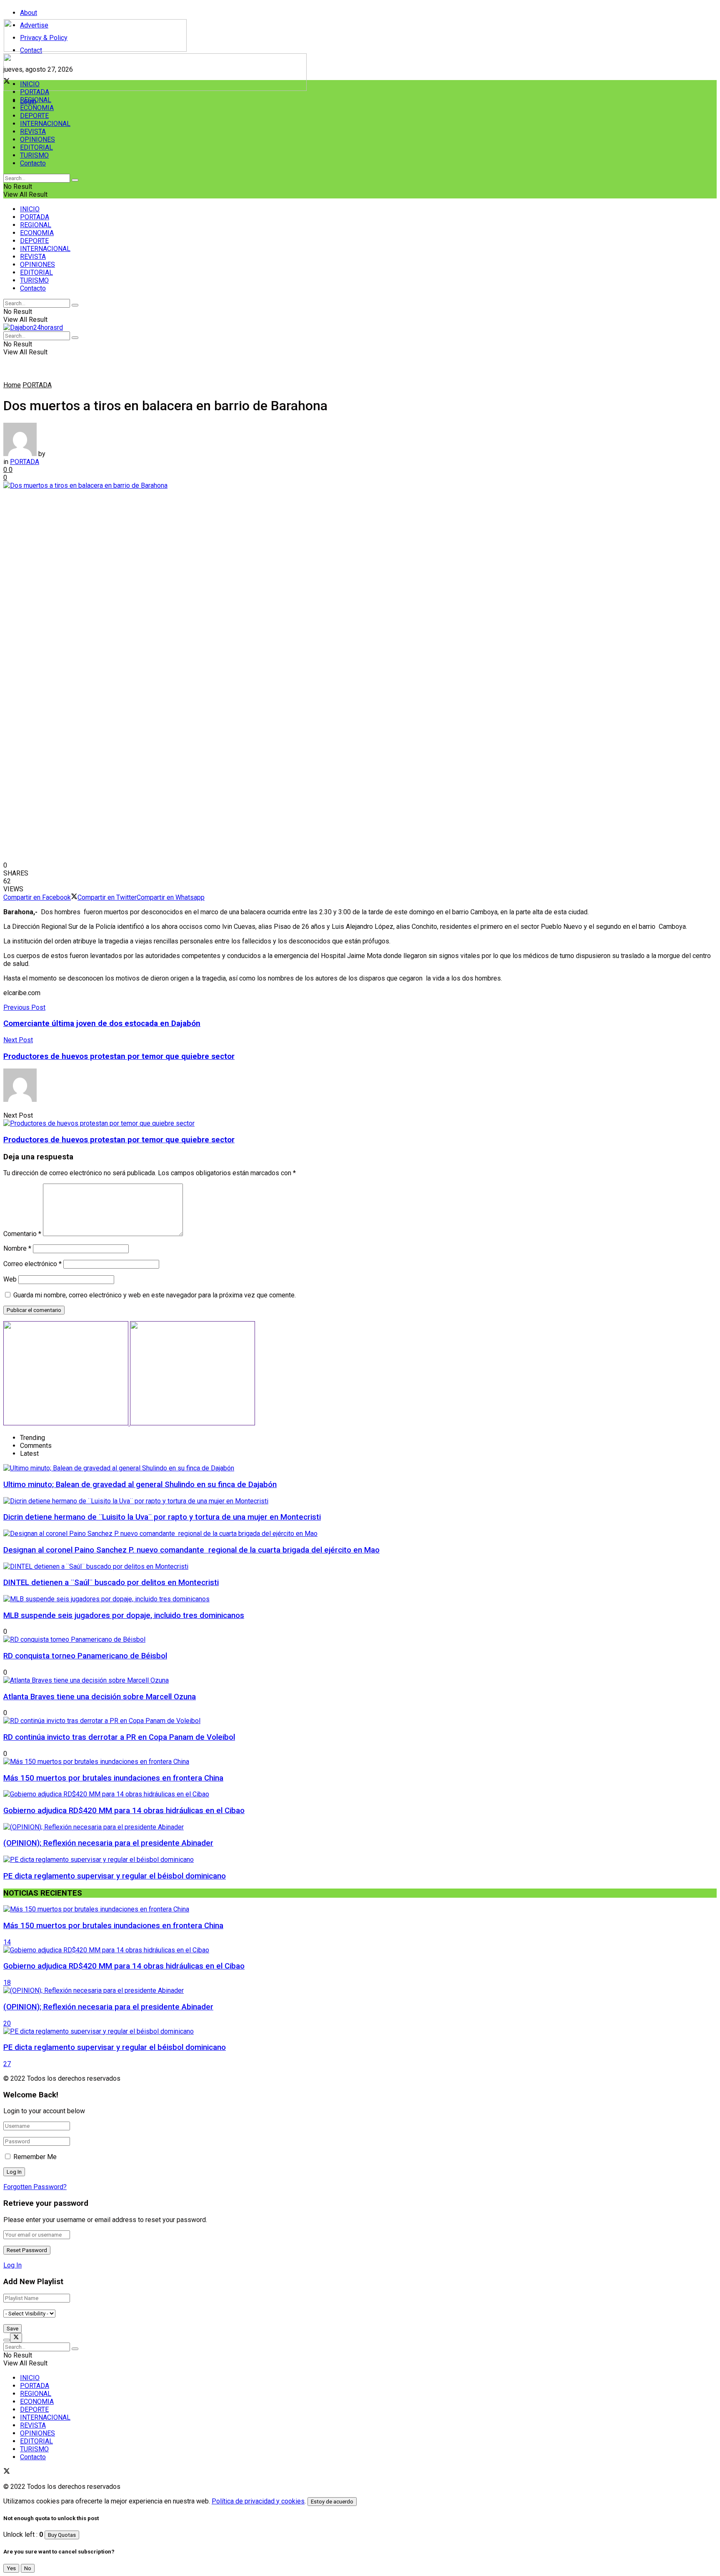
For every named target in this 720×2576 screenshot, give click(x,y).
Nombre (17, 1248)
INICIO (30, 84)
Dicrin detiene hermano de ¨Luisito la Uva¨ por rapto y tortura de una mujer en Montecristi (162, 1517)
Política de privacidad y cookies (258, 2501)
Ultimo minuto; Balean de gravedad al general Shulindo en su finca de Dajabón (140, 1485)
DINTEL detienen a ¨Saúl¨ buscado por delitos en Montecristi (111, 1583)
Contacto (33, 163)
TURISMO (34, 155)
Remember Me (35, 2157)
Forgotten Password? (35, 2187)
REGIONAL (36, 100)
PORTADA (35, 92)
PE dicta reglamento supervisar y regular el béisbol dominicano (115, 1876)
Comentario (22, 1234)
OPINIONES (37, 139)
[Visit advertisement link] (155, 89)
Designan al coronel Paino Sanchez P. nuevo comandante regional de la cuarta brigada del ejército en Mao (191, 1550)
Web (10, 1279)
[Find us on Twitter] (7, 2472)
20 (7, 2023)
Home (12, 385)
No (28, 2568)
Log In (12, 2265)
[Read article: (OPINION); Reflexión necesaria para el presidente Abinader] (360, 1990)
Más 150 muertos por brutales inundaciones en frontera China (113, 1778)
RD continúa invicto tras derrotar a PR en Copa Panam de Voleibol (119, 1737)
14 (7, 1942)
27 (7, 2064)
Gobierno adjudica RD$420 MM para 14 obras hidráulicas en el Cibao (124, 1811)
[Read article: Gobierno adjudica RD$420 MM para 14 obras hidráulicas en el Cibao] (360, 1950)
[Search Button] (75, 180)
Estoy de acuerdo (332, 2502)
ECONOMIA (37, 108)
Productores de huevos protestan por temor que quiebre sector (119, 1140)
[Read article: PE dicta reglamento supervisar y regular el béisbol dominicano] (360, 2031)
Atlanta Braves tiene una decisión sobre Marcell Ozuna (100, 1697)
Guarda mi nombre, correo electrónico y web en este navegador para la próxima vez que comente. (155, 1295)
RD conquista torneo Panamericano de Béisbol (85, 1656)
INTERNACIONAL (45, 124)
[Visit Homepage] (95, 49)
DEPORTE (34, 116)
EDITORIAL (36, 147)
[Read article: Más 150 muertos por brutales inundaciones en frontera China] (360, 1909)
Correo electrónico (32, 1264)
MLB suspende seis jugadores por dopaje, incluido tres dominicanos (124, 1615)
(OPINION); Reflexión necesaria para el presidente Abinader (108, 1843)
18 (7, 1983)
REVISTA (33, 132)
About (29, 13)
